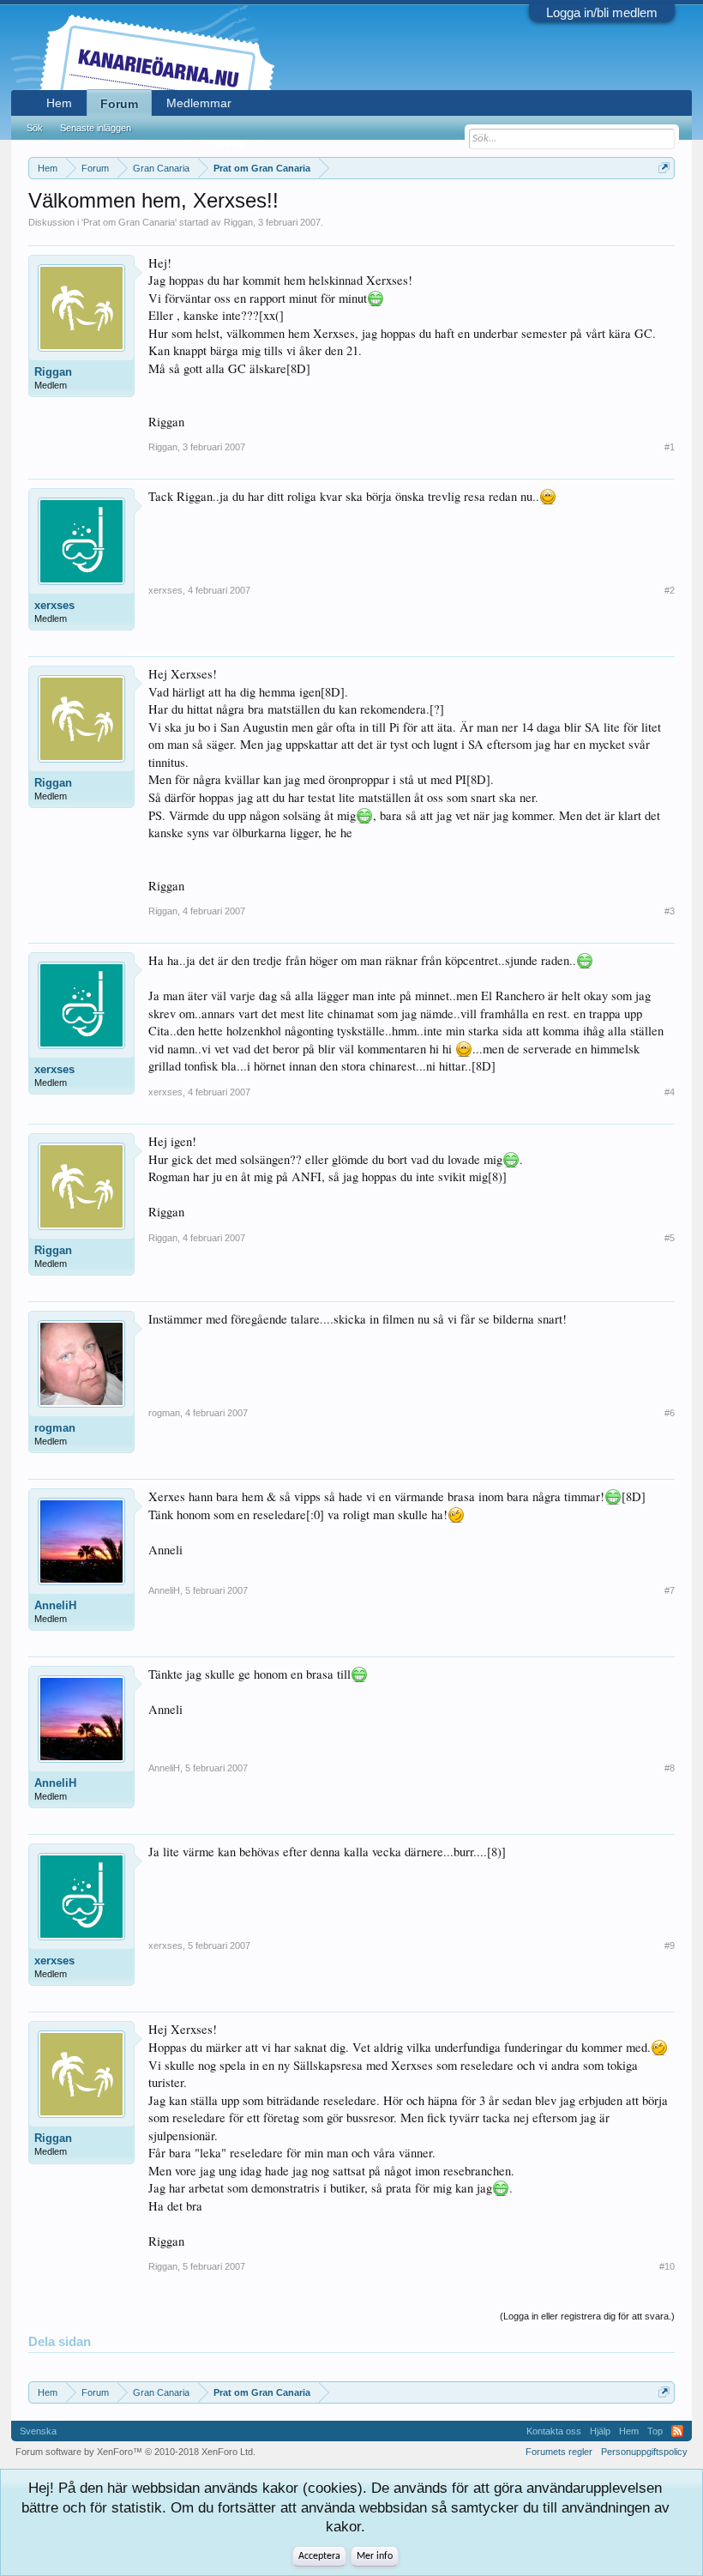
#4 (670, 1092)
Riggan (238, 222)
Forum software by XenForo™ (135, 2452)
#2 (670, 590)
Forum (119, 104)
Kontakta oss (554, 2431)
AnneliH (55, 1605)
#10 (667, 2266)
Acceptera (319, 2556)
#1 (670, 447)
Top (655, 2431)
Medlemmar (199, 103)
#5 (670, 1238)
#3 (670, 911)
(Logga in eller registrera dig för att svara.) (587, 2316)
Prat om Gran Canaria (129, 222)
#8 (670, 1768)
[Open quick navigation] (664, 168)
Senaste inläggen (96, 128)
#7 (670, 1590)
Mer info (375, 2556)
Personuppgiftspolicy (644, 2452)
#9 (670, 1946)
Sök (35, 128)
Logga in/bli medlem (602, 12)
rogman (55, 1428)
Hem (59, 103)
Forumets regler (559, 2452)
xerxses (54, 605)
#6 (670, 1413)
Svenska (38, 2431)
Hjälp (600, 2431)
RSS (677, 2431)
